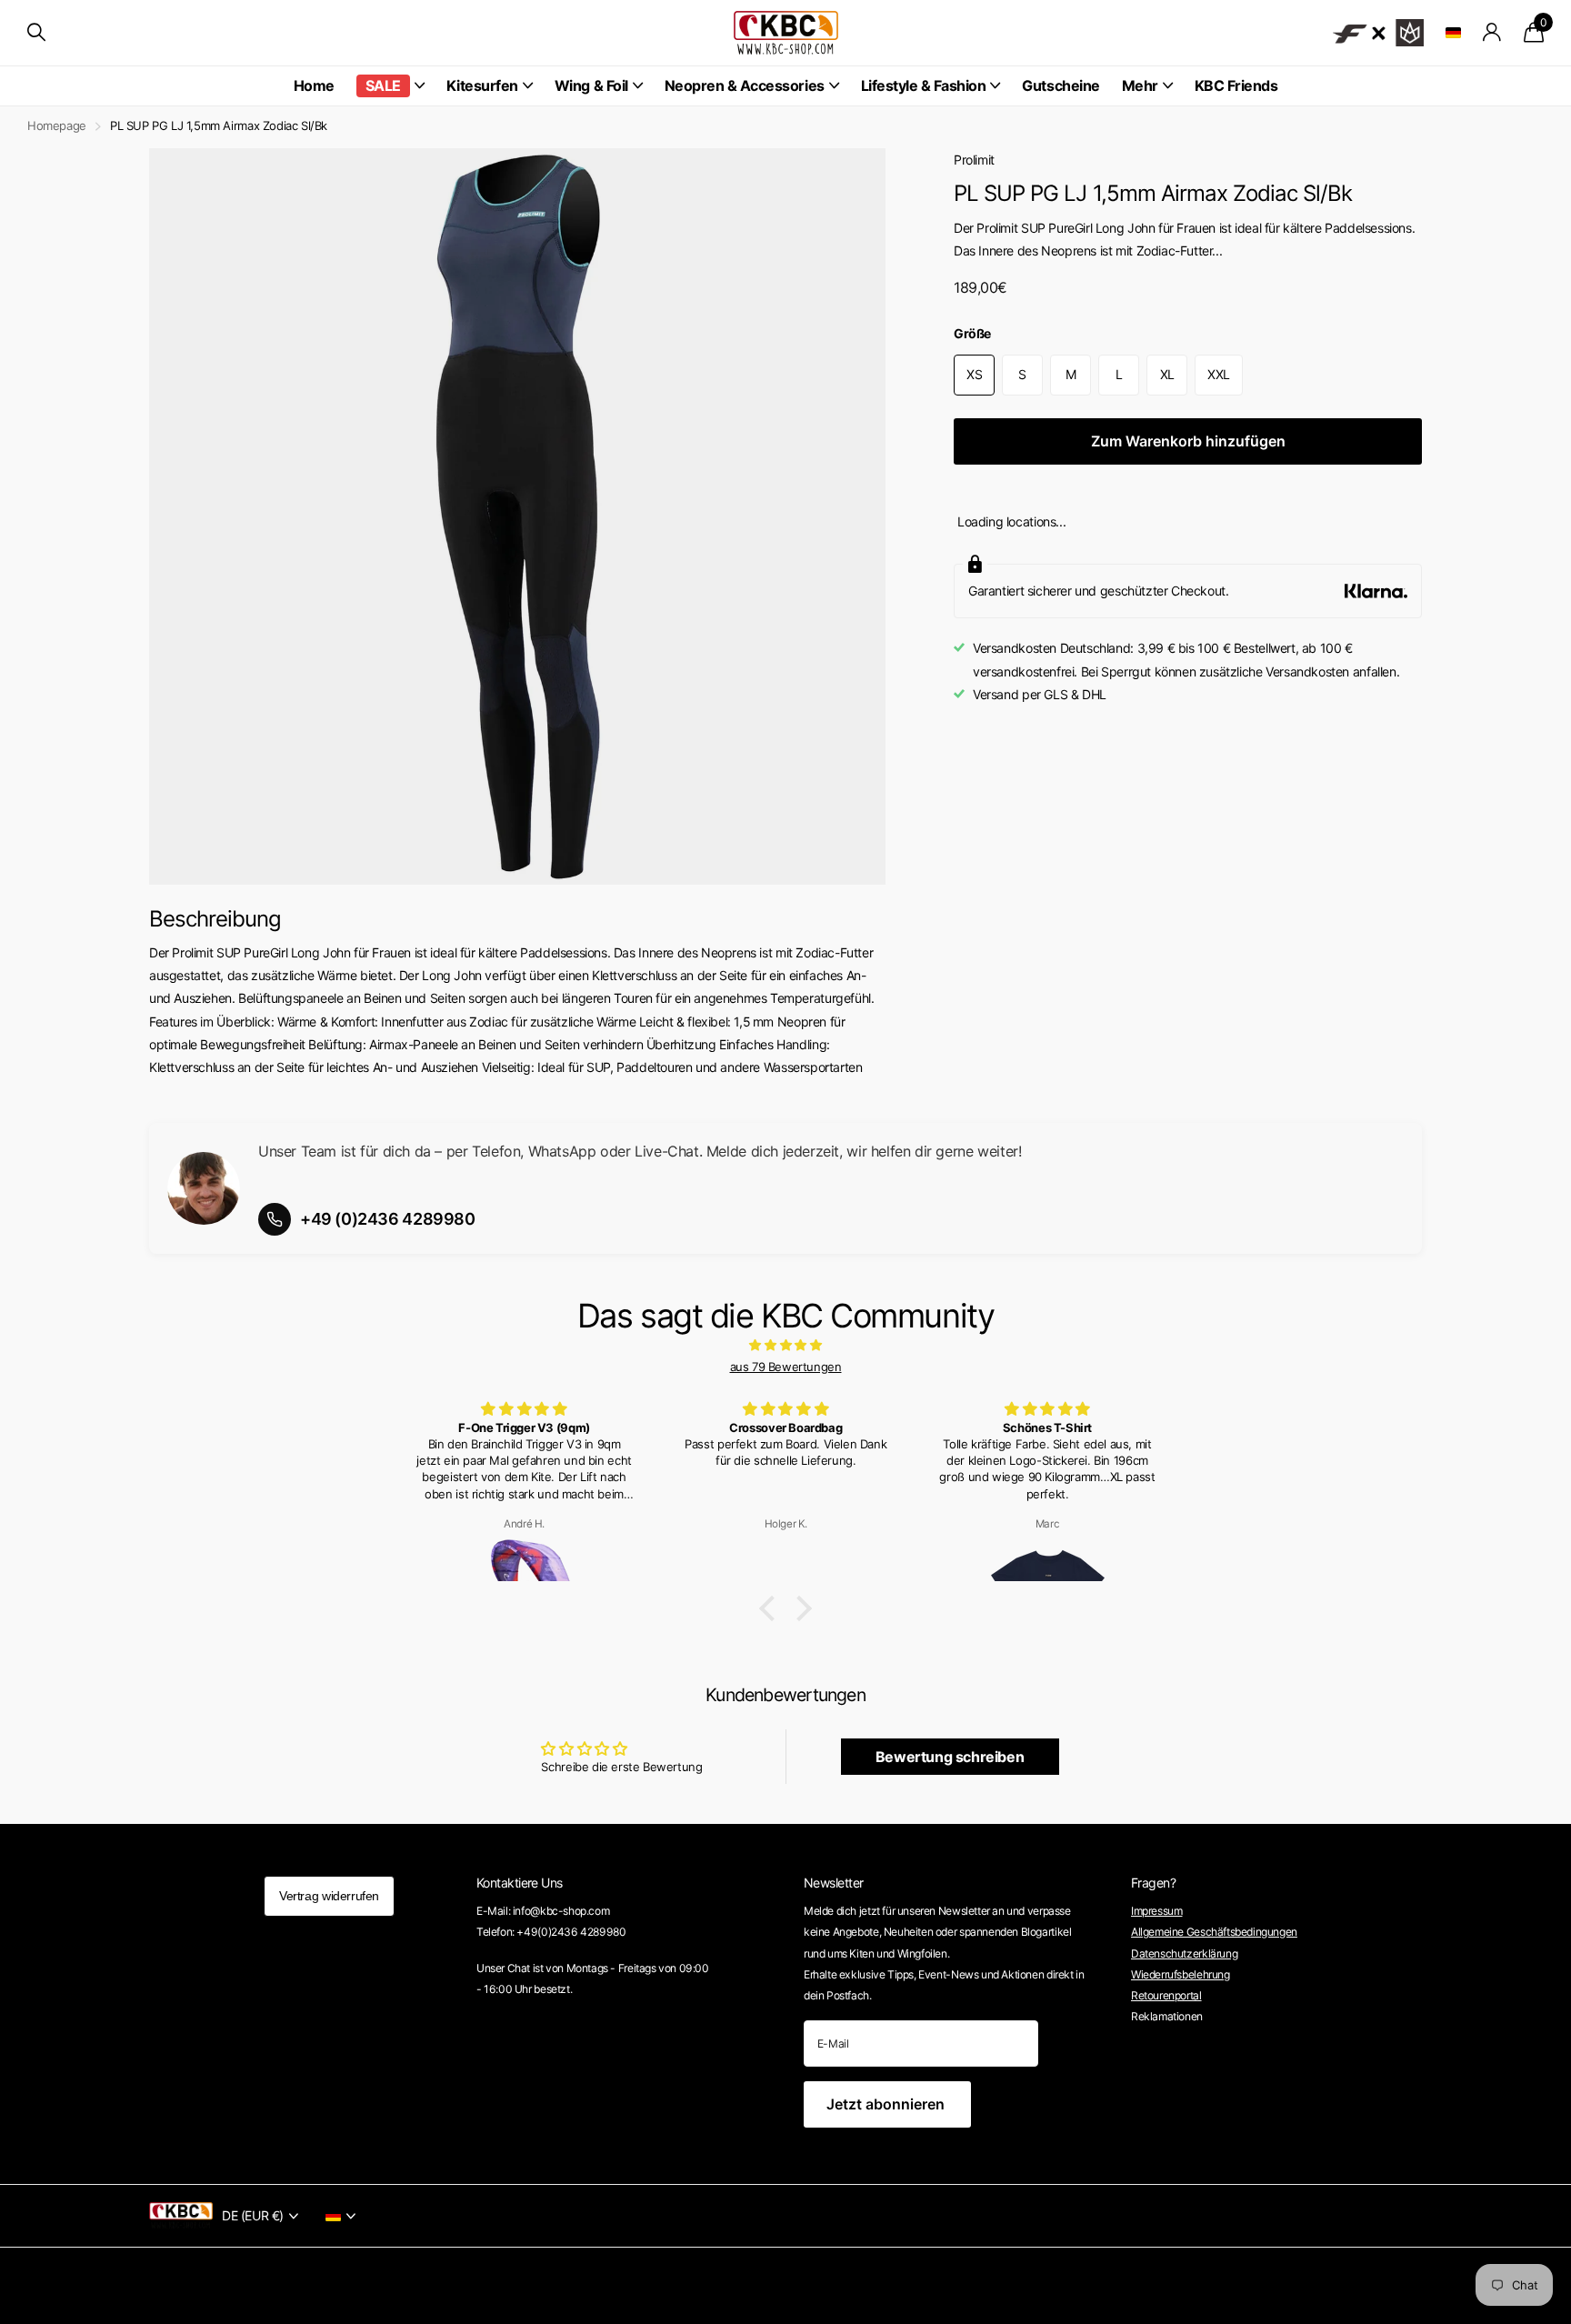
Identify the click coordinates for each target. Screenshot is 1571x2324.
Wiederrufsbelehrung (1181, 1974)
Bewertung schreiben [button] (950, 1757)
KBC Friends (1236, 85)
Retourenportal (1166, 1995)
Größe (972, 333)
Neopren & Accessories (745, 85)
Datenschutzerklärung (1184, 1953)
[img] (785, 1345)
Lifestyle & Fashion (924, 85)
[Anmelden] (1492, 32)
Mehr (1140, 85)
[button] (772, 1608)
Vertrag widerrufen (329, 1896)
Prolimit (974, 160)
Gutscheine (1061, 85)
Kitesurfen (482, 85)
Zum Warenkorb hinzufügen (1188, 441)
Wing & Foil (591, 85)
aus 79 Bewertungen (786, 1367)
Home (314, 85)
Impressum (1157, 1911)
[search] (36, 32)
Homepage (57, 125)
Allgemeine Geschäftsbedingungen (1214, 1932)
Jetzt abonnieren (887, 2104)
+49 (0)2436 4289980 (388, 1219)
